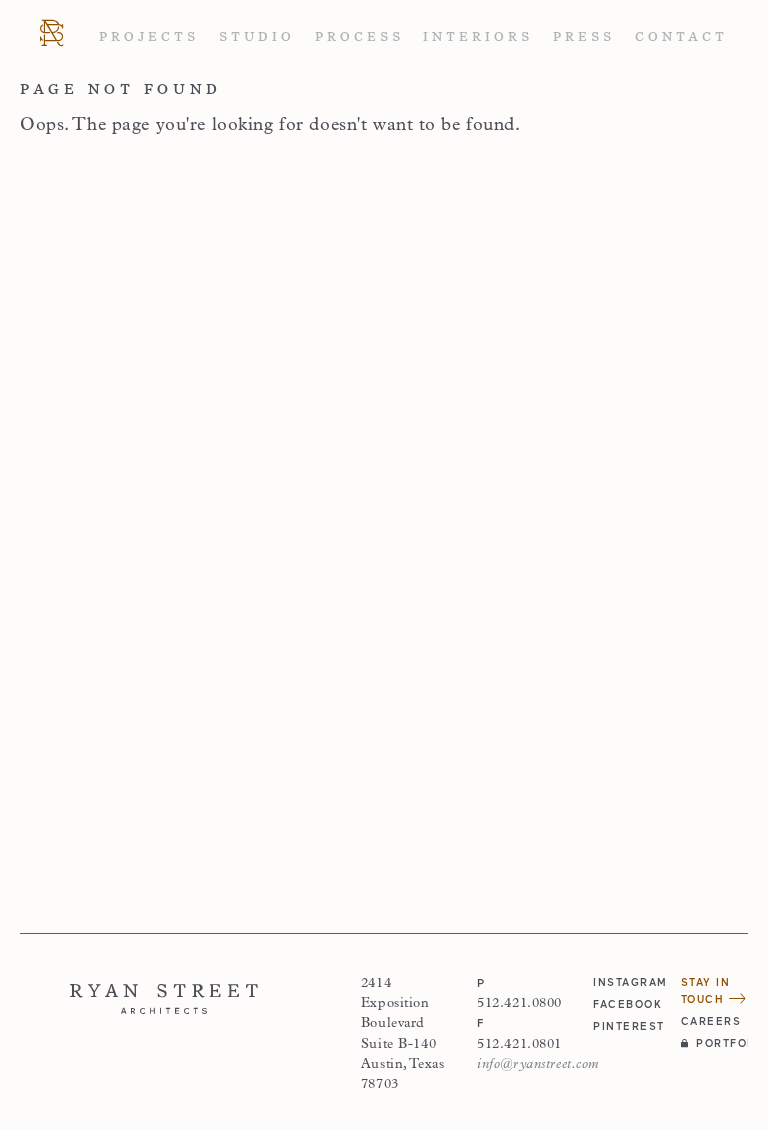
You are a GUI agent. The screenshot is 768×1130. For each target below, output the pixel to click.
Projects (149, 37)
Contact (681, 37)
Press (584, 37)
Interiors (478, 37)
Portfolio (722, 1043)
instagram (626, 982)
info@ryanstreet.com (538, 1064)
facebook (626, 1004)
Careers (711, 1021)
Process (359, 37)
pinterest (626, 1026)
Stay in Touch (706, 990)
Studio (257, 37)
